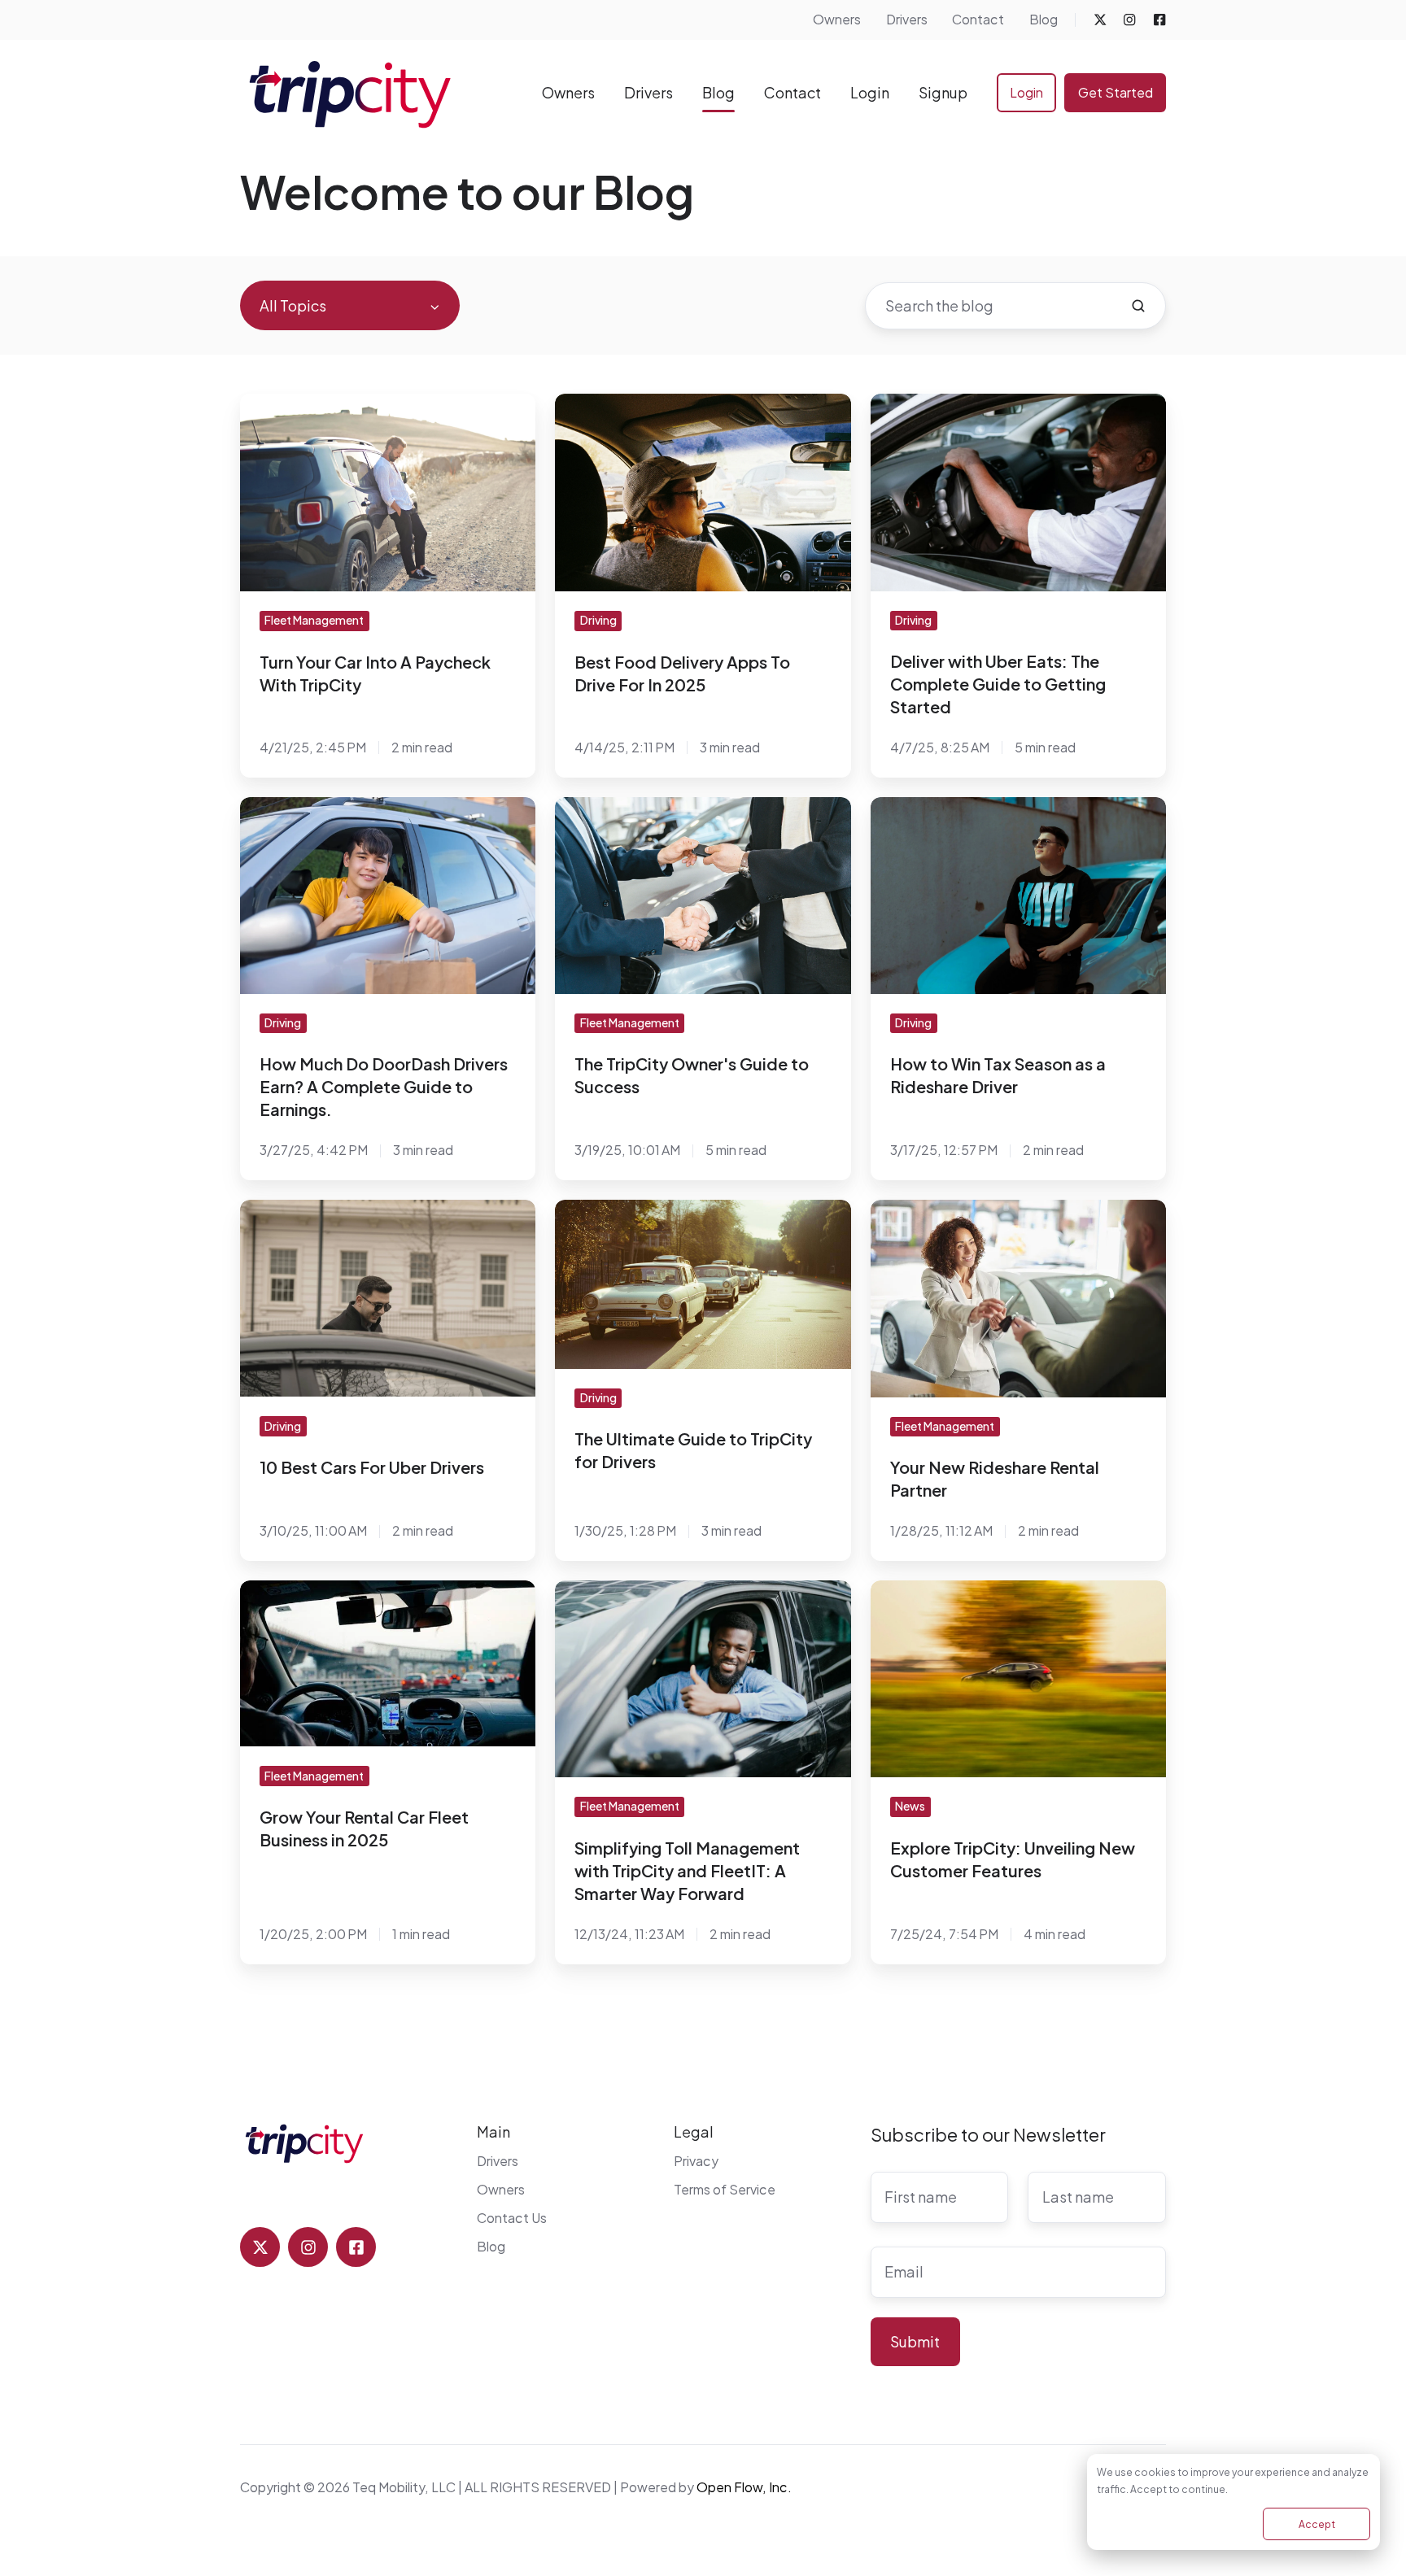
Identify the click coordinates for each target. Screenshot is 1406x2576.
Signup (943, 92)
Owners (837, 19)
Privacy (696, 2161)
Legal (694, 2131)
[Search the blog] (1138, 306)
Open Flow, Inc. (744, 2487)
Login (870, 92)
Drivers (907, 19)
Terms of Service (725, 2189)
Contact (978, 19)
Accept (1317, 2524)
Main (493, 2131)
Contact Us (512, 2218)
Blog (1044, 19)
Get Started (1116, 92)
